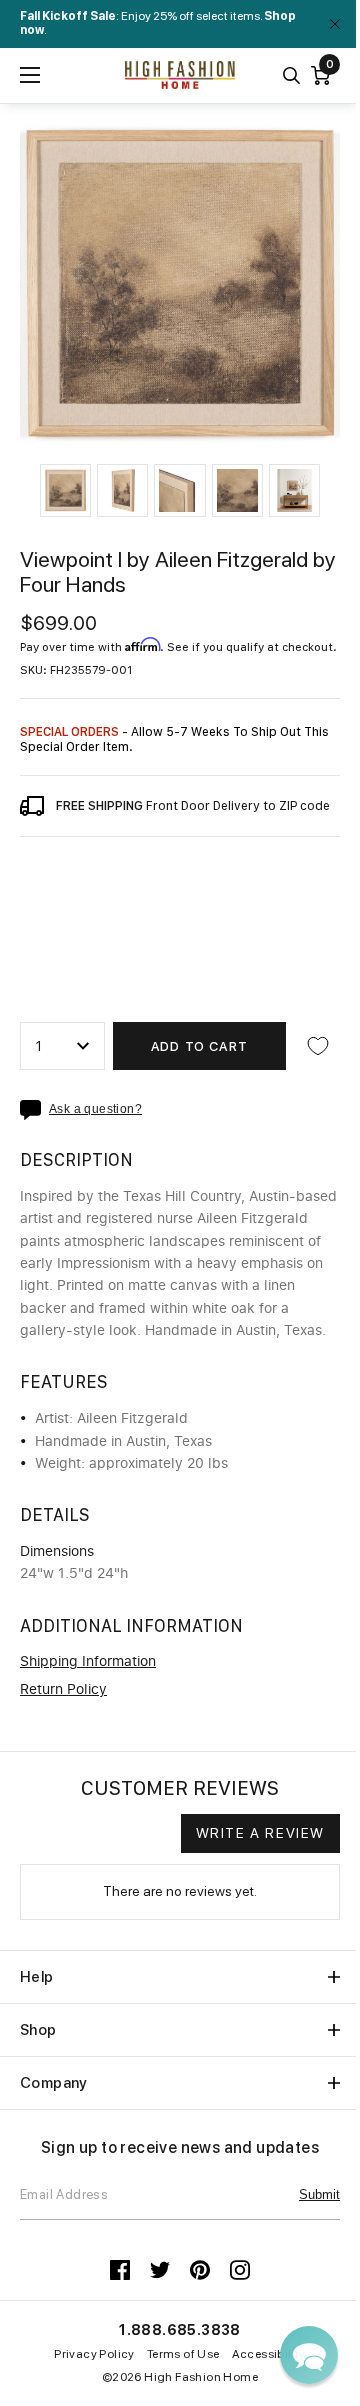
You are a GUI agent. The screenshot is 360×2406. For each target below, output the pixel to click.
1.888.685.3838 (180, 2330)
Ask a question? (95, 1109)
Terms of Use (183, 2354)
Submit (319, 2194)
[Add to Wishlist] (318, 1046)
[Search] (291, 75)
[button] (65, 490)
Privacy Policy (94, 2354)
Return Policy (63, 1690)
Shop (38, 2030)
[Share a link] (34, 1110)
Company (54, 2083)
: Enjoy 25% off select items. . (158, 23)
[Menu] (30, 75)
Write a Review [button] (260, 1833)
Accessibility (269, 2354)
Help (37, 1977)
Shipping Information (88, 1662)
